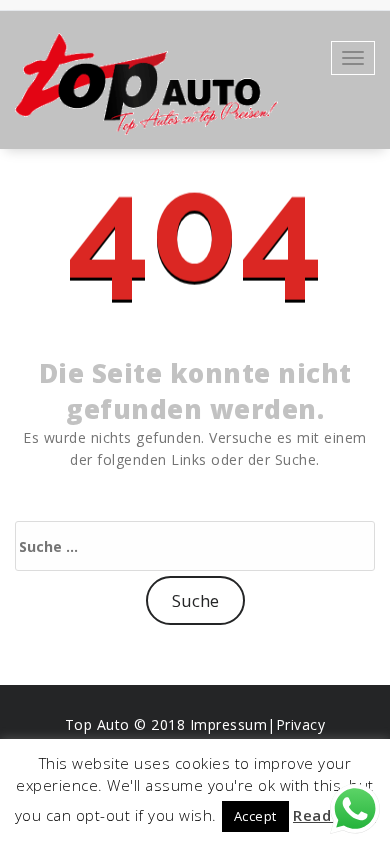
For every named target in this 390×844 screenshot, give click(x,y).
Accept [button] (255, 816)
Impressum (229, 724)
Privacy (301, 724)
